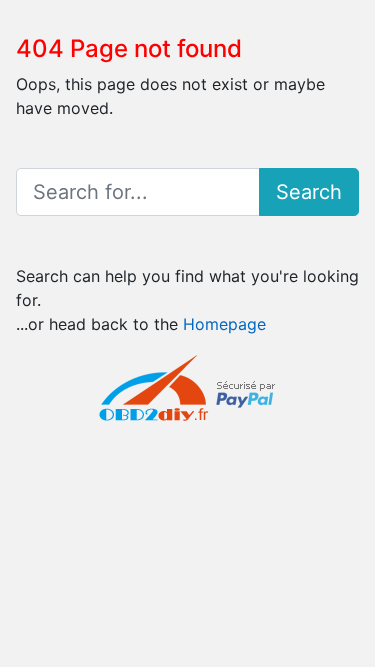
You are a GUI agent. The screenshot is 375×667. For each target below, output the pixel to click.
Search (309, 192)
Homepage (224, 324)
